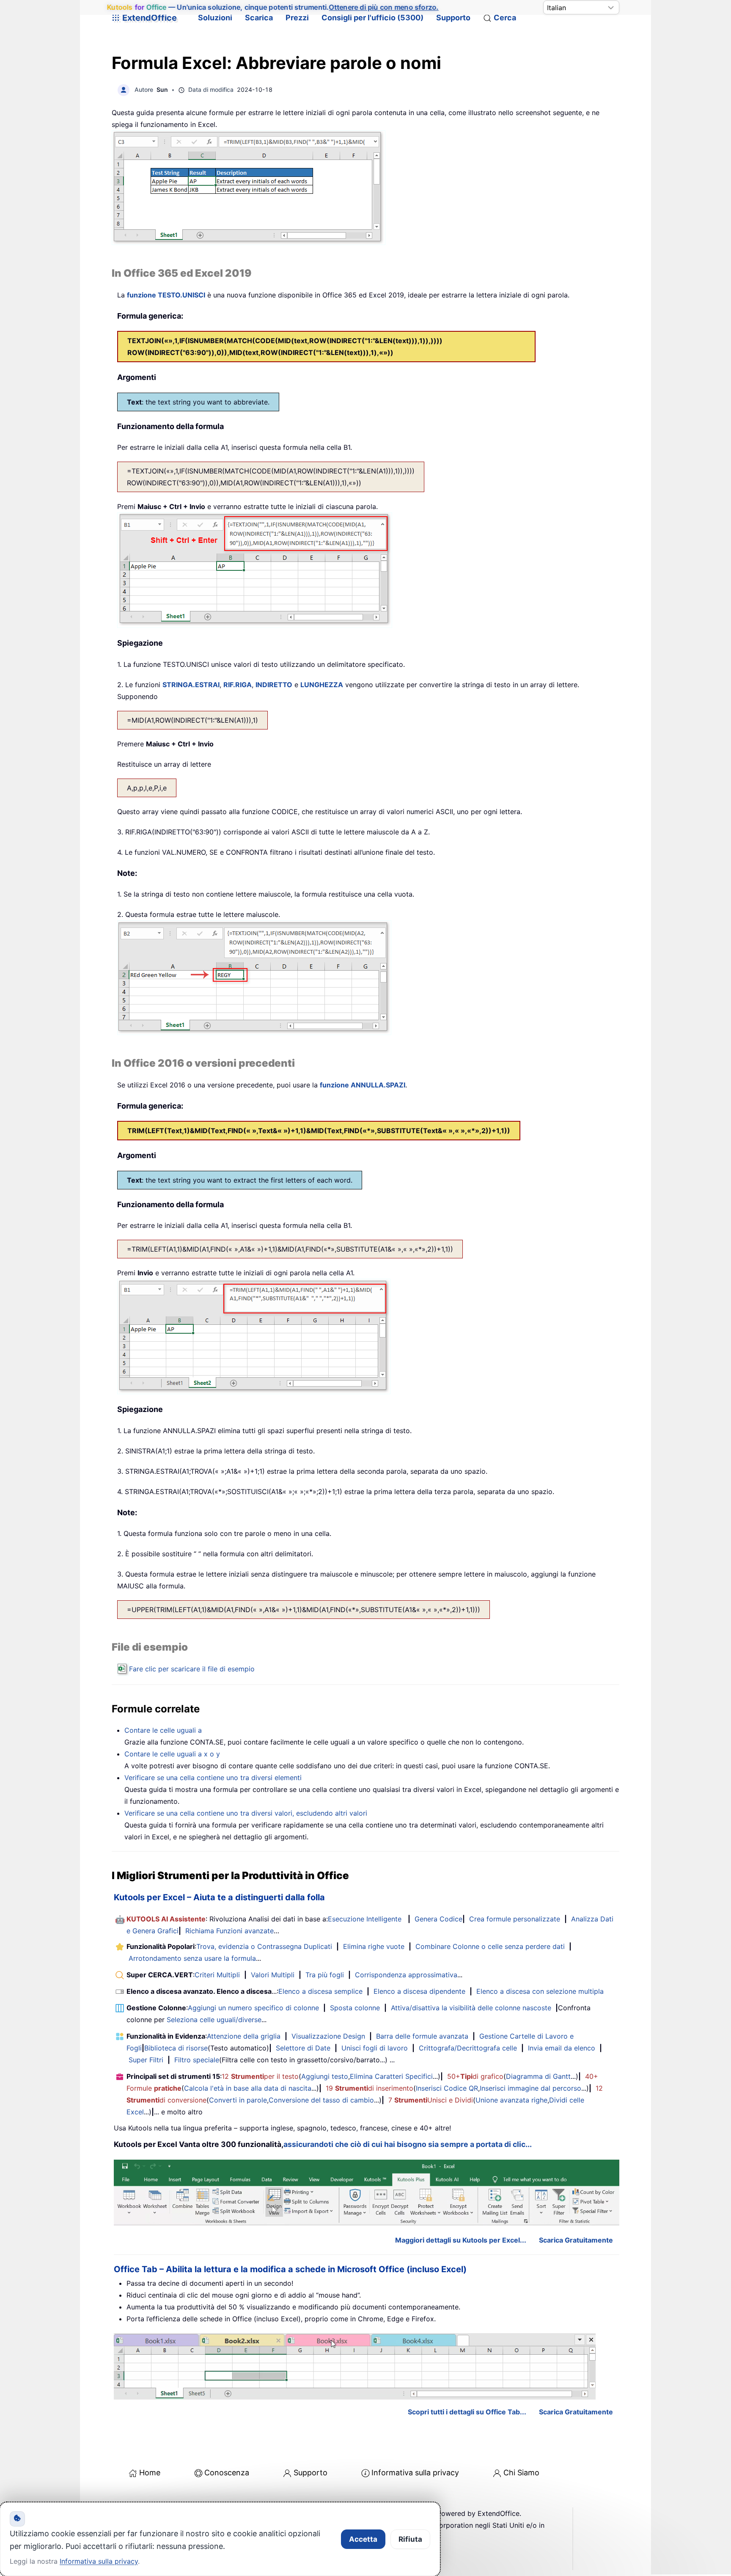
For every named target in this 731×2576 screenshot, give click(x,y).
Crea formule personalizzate (515, 1919)
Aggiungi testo (325, 2076)
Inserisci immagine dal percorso (530, 2088)
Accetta (363, 2539)
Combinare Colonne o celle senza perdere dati (490, 1946)
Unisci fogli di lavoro (375, 2048)
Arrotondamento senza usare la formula (192, 1958)
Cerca (505, 18)
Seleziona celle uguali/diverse (214, 2020)
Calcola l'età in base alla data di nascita (248, 2088)
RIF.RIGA (238, 685)
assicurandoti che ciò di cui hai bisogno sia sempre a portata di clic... (408, 2144)
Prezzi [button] (297, 18)
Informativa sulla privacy (415, 2473)
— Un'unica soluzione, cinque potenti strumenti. (273, 7)
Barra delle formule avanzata (422, 2036)
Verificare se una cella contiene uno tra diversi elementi (213, 1778)
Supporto (453, 18)
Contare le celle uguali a (163, 1730)
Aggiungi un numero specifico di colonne (253, 2008)
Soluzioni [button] (215, 18)
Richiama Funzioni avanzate (229, 1931)
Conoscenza (227, 2473)
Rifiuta (410, 2539)
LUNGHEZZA (322, 685)
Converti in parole (238, 2100)
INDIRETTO (274, 685)
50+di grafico (475, 2076)
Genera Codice (438, 1919)
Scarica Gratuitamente (576, 2240)
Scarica (259, 18)
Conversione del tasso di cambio (321, 2100)
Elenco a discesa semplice (320, 1991)
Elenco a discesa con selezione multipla (540, 1991)
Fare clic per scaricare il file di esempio (192, 1669)
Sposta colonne (355, 2008)
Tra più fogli (325, 1975)
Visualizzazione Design (328, 2036)
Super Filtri (146, 2060)
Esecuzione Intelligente (365, 1919)
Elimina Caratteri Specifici (391, 2076)
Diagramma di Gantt (538, 2076)
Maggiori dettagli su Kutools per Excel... (461, 2240)
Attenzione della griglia (244, 2036)
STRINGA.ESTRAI (191, 685)
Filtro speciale (197, 2060)
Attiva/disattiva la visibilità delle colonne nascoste (471, 2008)
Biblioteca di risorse (176, 2048)
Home (150, 2473)
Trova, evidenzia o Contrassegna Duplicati (264, 1946)
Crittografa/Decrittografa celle (468, 2048)
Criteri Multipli (217, 1975)
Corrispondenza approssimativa (406, 1975)
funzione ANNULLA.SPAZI (363, 1085)
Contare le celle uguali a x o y (172, 1754)
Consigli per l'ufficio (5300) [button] (372, 18)
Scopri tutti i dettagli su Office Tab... (467, 2412)
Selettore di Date (303, 2048)
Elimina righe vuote (374, 1946)
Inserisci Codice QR (447, 2088)
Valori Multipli (273, 1975)
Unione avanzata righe (511, 2100)
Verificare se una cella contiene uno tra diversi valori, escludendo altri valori (246, 1813)
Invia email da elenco (562, 2048)
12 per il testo (260, 2076)
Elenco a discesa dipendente (419, 1991)
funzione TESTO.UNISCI (166, 295)
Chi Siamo (521, 2473)
